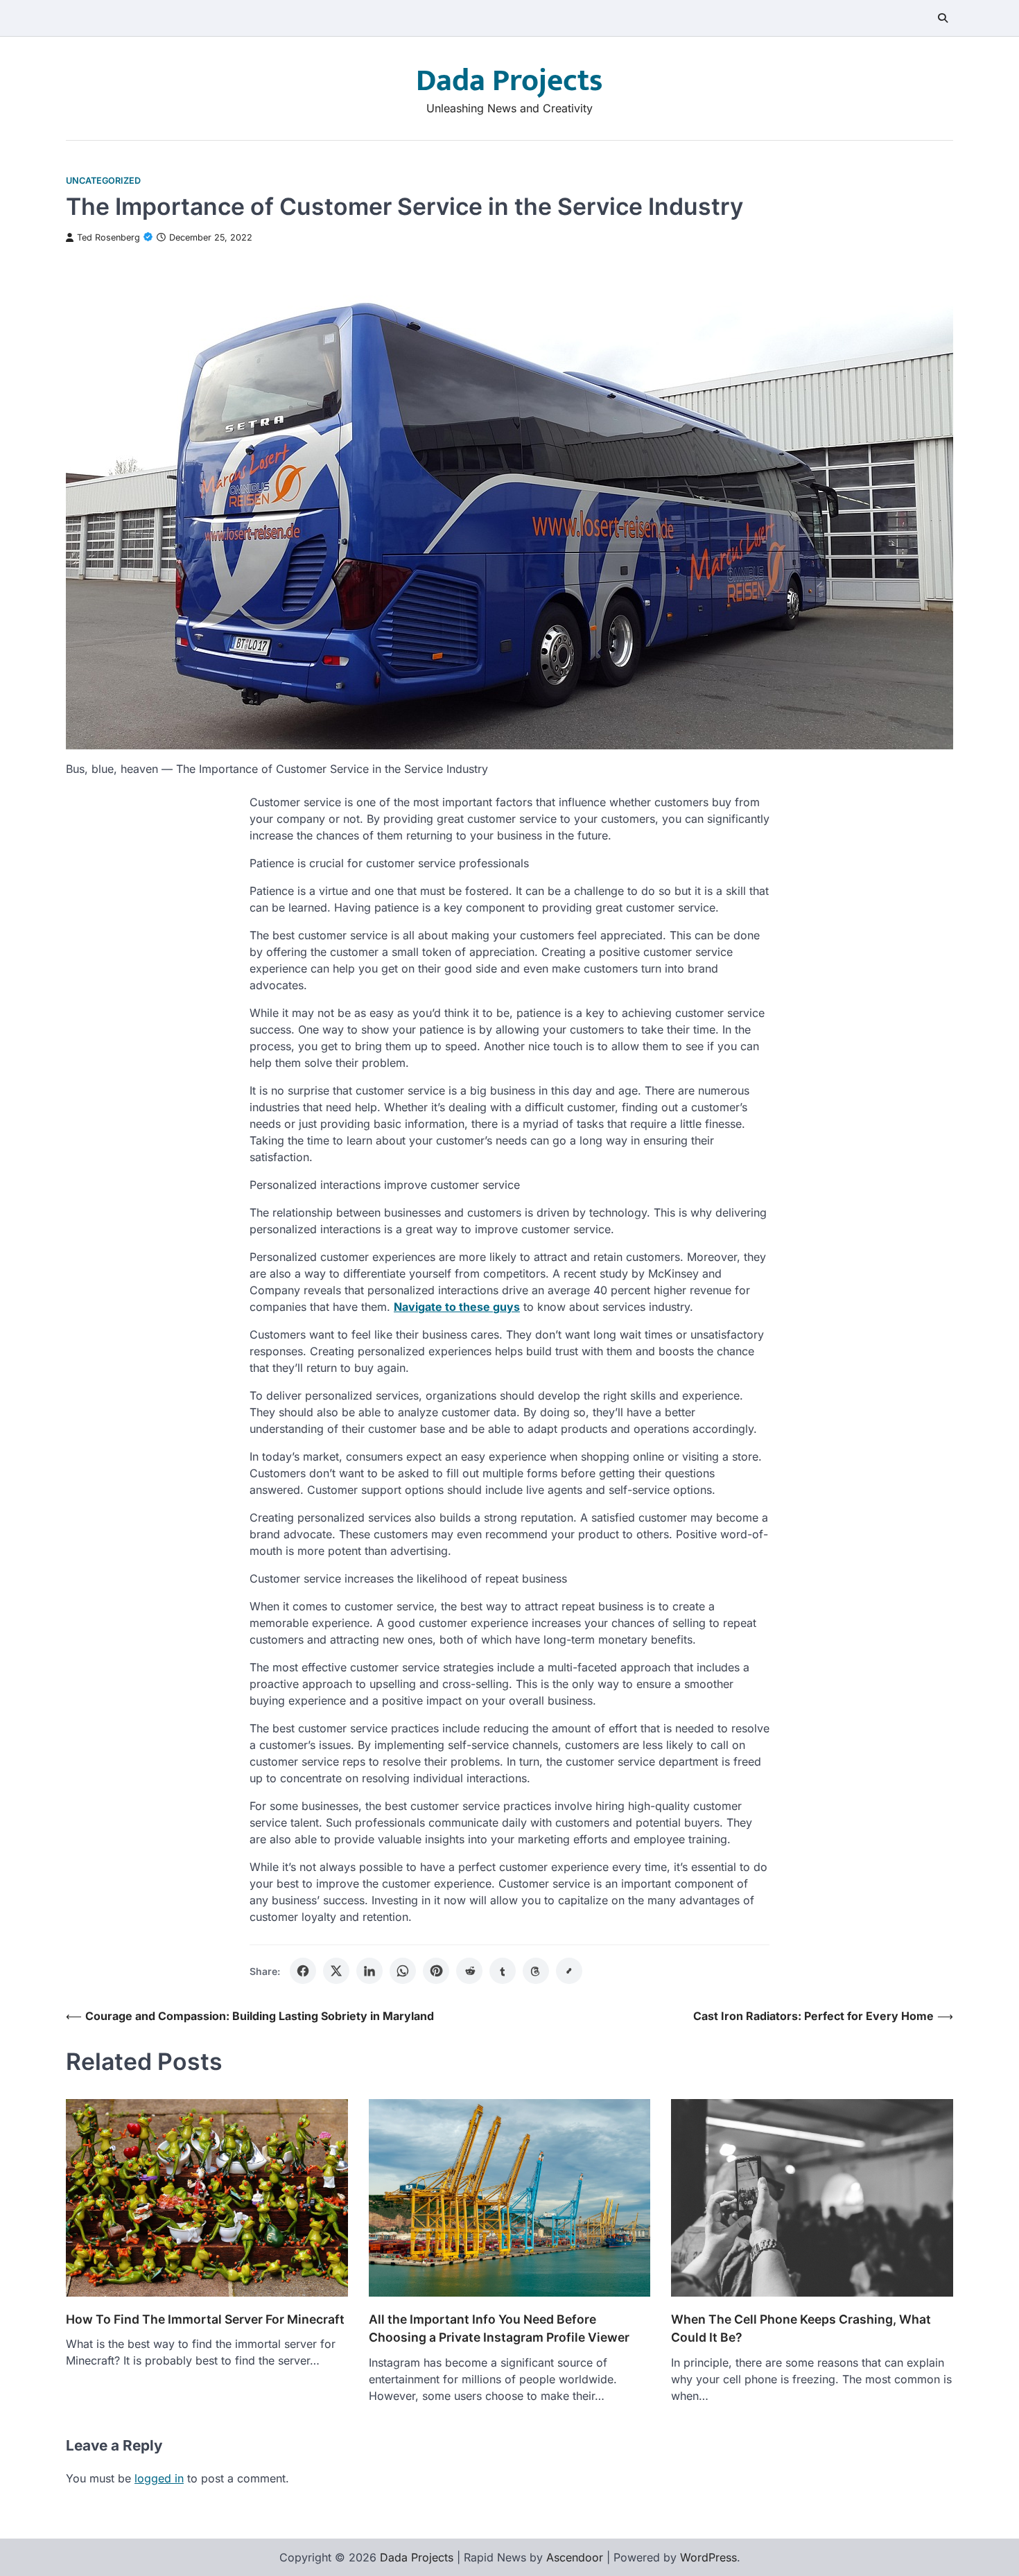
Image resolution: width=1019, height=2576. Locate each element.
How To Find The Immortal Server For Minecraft (205, 2319)
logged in (159, 2478)
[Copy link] (569, 1971)
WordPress (708, 2557)
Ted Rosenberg (108, 237)
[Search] (943, 18)
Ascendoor (575, 2557)
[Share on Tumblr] (503, 1971)
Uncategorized (103, 181)
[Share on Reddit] (469, 1971)
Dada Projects (509, 81)
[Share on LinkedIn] (369, 1971)
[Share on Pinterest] (436, 1971)
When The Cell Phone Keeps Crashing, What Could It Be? (801, 2328)
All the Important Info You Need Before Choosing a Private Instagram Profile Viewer (499, 2328)
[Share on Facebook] (303, 1971)
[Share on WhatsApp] (403, 1971)
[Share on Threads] (536, 1971)
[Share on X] (336, 1971)
